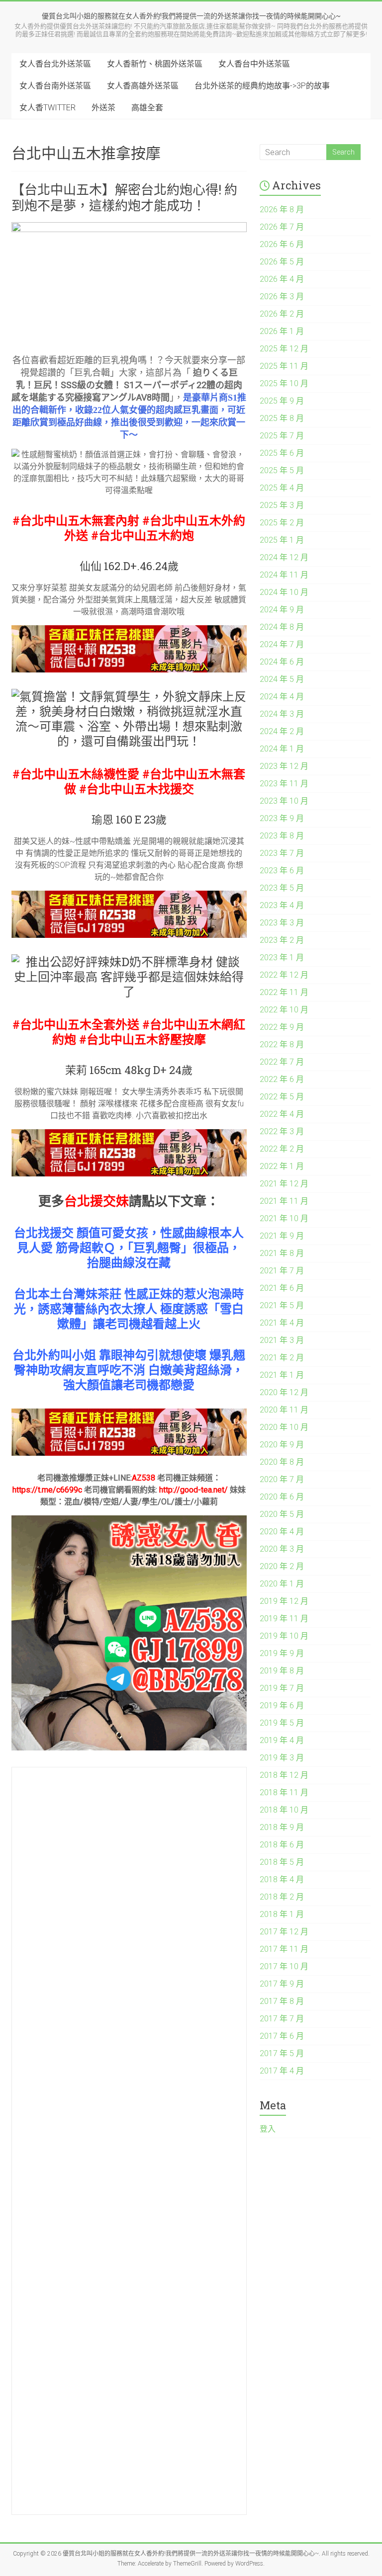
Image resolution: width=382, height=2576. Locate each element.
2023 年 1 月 (282, 957)
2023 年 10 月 (284, 801)
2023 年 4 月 (282, 905)
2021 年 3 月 (282, 1340)
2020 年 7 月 (282, 1479)
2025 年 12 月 (284, 349)
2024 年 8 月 (282, 627)
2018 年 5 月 (282, 1862)
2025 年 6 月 (282, 453)
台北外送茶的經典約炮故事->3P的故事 (262, 86)
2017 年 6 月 (282, 2036)
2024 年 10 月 (284, 592)
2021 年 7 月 (282, 1271)
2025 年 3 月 (282, 505)
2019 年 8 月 (282, 1671)
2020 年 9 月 (282, 1445)
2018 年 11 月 (284, 1792)
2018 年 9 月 (282, 1827)
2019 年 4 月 (282, 1740)
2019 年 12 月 (284, 1601)
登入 (268, 2129)
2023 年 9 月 (282, 818)
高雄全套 (147, 108)
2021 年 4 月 (282, 1323)
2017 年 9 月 (282, 1984)
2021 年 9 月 (282, 1236)
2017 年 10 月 (284, 1966)
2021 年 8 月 (282, 1253)
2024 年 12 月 (284, 557)
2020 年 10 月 (284, 1427)
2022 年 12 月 (284, 975)
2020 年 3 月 (282, 1549)
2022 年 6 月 (282, 1079)
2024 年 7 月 (282, 644)
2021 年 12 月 (284, 1184)
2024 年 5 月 (282, 679)
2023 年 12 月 (284, 766)
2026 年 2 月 (282, 314)
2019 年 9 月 (282, 1653)
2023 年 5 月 (282, 888)
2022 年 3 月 (282, 1131)
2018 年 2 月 (282, 1897)
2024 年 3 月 (282, 714)
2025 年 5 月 (282, 470)
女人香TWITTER (48, 108)
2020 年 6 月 (282, 1497)
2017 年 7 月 (282, 2019)
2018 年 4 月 (282, 1879)
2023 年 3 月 (282, 923)
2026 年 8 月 (282, 209)
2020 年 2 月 (282, 1566)
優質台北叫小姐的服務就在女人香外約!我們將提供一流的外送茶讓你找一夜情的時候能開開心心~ (191, 16)
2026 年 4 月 (282, 279)
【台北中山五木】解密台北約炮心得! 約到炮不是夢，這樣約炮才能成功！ (124, 197)
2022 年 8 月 (282, 1044)
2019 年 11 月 (284, 1619)
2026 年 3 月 (282, 296)
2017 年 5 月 (282, 2053)
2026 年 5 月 (282, 262)
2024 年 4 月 (282, 697)
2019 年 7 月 (282, 1688)
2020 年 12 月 (284, 1392)
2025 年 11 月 (284, 366)
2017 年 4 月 (282, 2071)
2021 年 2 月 (282, 1358)
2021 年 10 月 (284, 1218)
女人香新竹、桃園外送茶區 (155, 64)
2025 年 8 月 (282, 418)
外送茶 (103, 108)
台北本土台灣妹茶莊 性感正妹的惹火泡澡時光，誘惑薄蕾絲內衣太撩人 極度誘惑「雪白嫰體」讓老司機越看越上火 (129, 1309)
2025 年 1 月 (282, 540)
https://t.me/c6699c (47, 1490)
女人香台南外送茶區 (55, 86)
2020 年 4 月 (282, 1532)
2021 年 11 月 (284, 1201)
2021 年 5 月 (282, 1305)
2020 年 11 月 (284, 1410)
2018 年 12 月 (284, 1775)
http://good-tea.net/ (193, 1490)
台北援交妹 (96, 1201)
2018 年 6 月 (282, 1845)
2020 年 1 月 (282, 1584)
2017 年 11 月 (284, 1949)
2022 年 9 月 (282, 1027)
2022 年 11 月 (284, 992)
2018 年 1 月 (282, 1914)
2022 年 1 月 (282, 1166)
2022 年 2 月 (282, 1149)
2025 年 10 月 (284, 383)
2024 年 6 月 (282, 662)
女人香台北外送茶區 (55, 64)
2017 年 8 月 (282, 2001)
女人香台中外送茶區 (254, 64)
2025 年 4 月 (282, 488)
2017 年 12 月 (284, 1932)
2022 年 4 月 (282, 1114)
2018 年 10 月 (284, 1810)
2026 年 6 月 (282, 244)
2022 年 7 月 (282, 1062)
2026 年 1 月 (282, 331)
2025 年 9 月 (282, 401)
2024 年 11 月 (284, 575)
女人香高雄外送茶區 (143, 86)
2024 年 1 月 (282, 749)
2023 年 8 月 (282, 836)
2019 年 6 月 (282, 1705)
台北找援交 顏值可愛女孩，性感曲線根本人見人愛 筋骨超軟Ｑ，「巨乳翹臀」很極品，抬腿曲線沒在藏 (129, 1247)
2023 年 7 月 (282, 853)
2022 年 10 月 (284, 1010)
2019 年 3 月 (282, 1758)
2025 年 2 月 (282, 523)
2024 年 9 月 (282, 610)
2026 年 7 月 (282, 227)
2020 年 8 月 (282, 1462)
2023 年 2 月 (282, 940)
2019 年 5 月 (282, 1723)
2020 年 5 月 (282, 1514)
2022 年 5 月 (282, 1097)
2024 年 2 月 (282, 731)
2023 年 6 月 (282, 871)
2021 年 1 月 (282, 1375)
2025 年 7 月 (282, 436)
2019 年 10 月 (284, 1636)
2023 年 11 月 (284, 784)
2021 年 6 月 (282, 1288)
